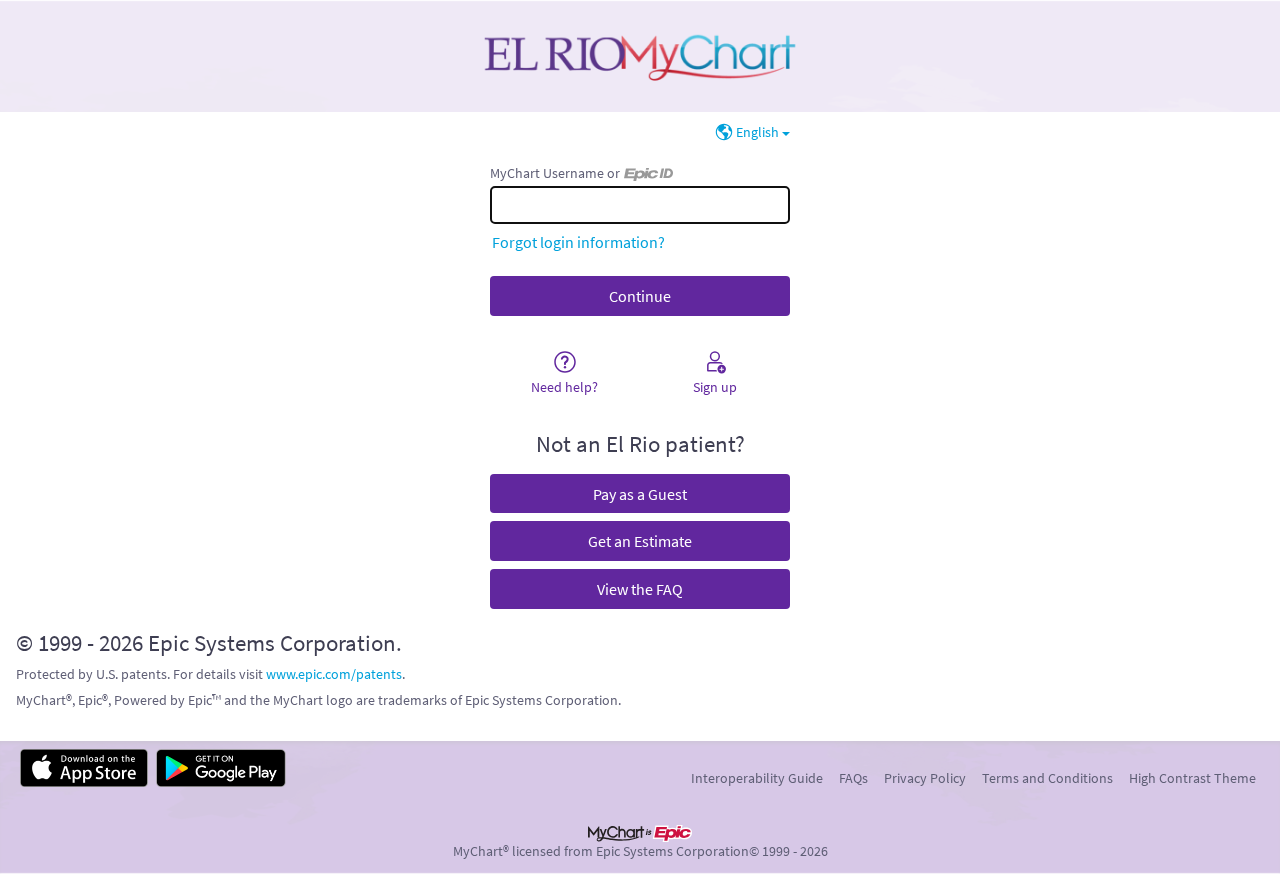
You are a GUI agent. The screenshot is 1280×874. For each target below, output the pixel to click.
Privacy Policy (925, 778)
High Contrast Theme (1192, 778)
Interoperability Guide (757, 778)
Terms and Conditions (1047, 778)
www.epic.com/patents (334, 674)
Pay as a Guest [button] (640, 494)
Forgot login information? (578, 242)
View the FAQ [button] (640, 589)
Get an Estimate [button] (640, 541)
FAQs (853, 778)
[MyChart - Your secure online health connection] (640, 56)
